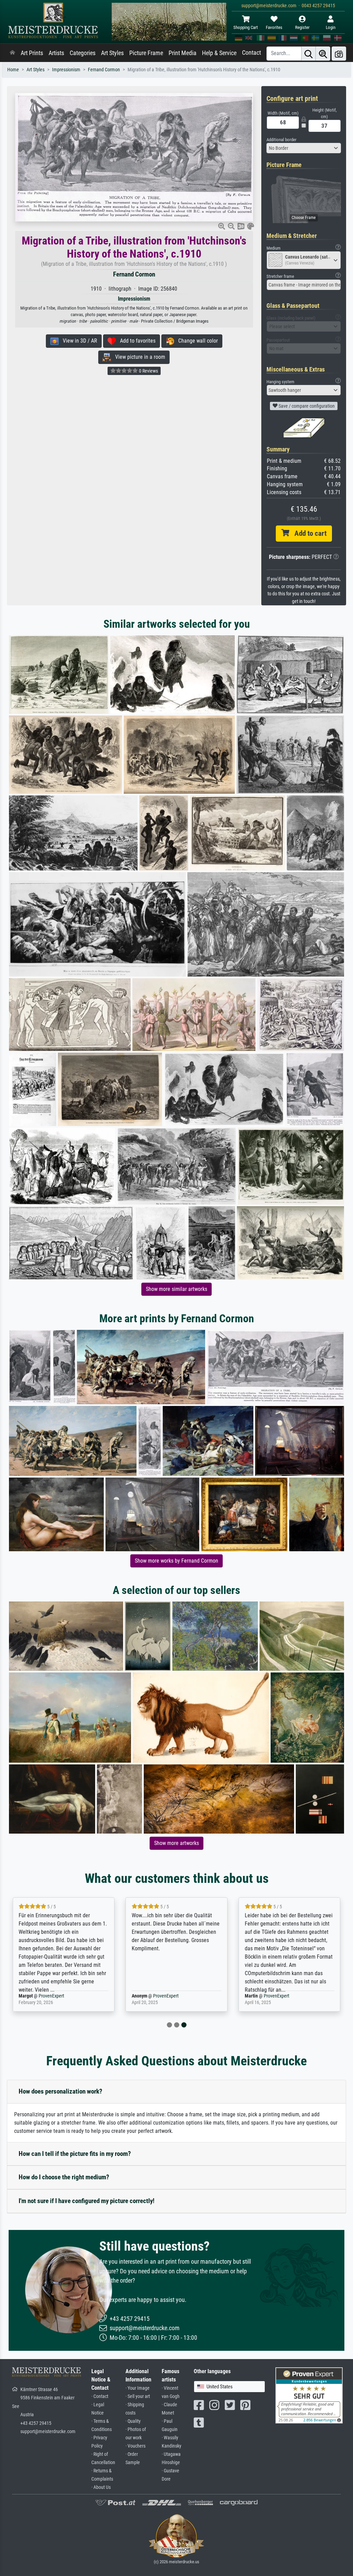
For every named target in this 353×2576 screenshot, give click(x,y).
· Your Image (138, 2388)
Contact (251, 53)
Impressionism (66, 70)
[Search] (309, 54)
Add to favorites (136, 341)
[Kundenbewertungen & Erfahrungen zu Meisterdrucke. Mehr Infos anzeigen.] (309, 2395)
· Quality (133, 2421)
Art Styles (112, 53)
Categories (83, 53)
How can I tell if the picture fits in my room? (75, 2154)
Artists (56, 53)
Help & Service (219, 53)
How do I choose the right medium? (64, 2177)
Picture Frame (146, 53)
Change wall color (196, 341)
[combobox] (304, 148)
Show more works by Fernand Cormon (176, 1561)
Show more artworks (176, 1843)
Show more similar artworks (176, 1289)
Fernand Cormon (104, 70)
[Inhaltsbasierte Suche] (323, 54)
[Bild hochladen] (339, 54)
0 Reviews (148, 371)
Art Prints (32, 53)
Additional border (281, 140)
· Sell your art (138, 2396)
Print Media (183, 53)
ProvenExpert (53, 1996)
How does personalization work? (60, 2091)
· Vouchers (135, 2446)
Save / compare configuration (306, 406)
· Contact (100, 2396)
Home (13, 70)
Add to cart (308, 533)
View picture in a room (138, 357)
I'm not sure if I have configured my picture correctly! (87, 2201)
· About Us (101, 2487)
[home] (12, 53)
